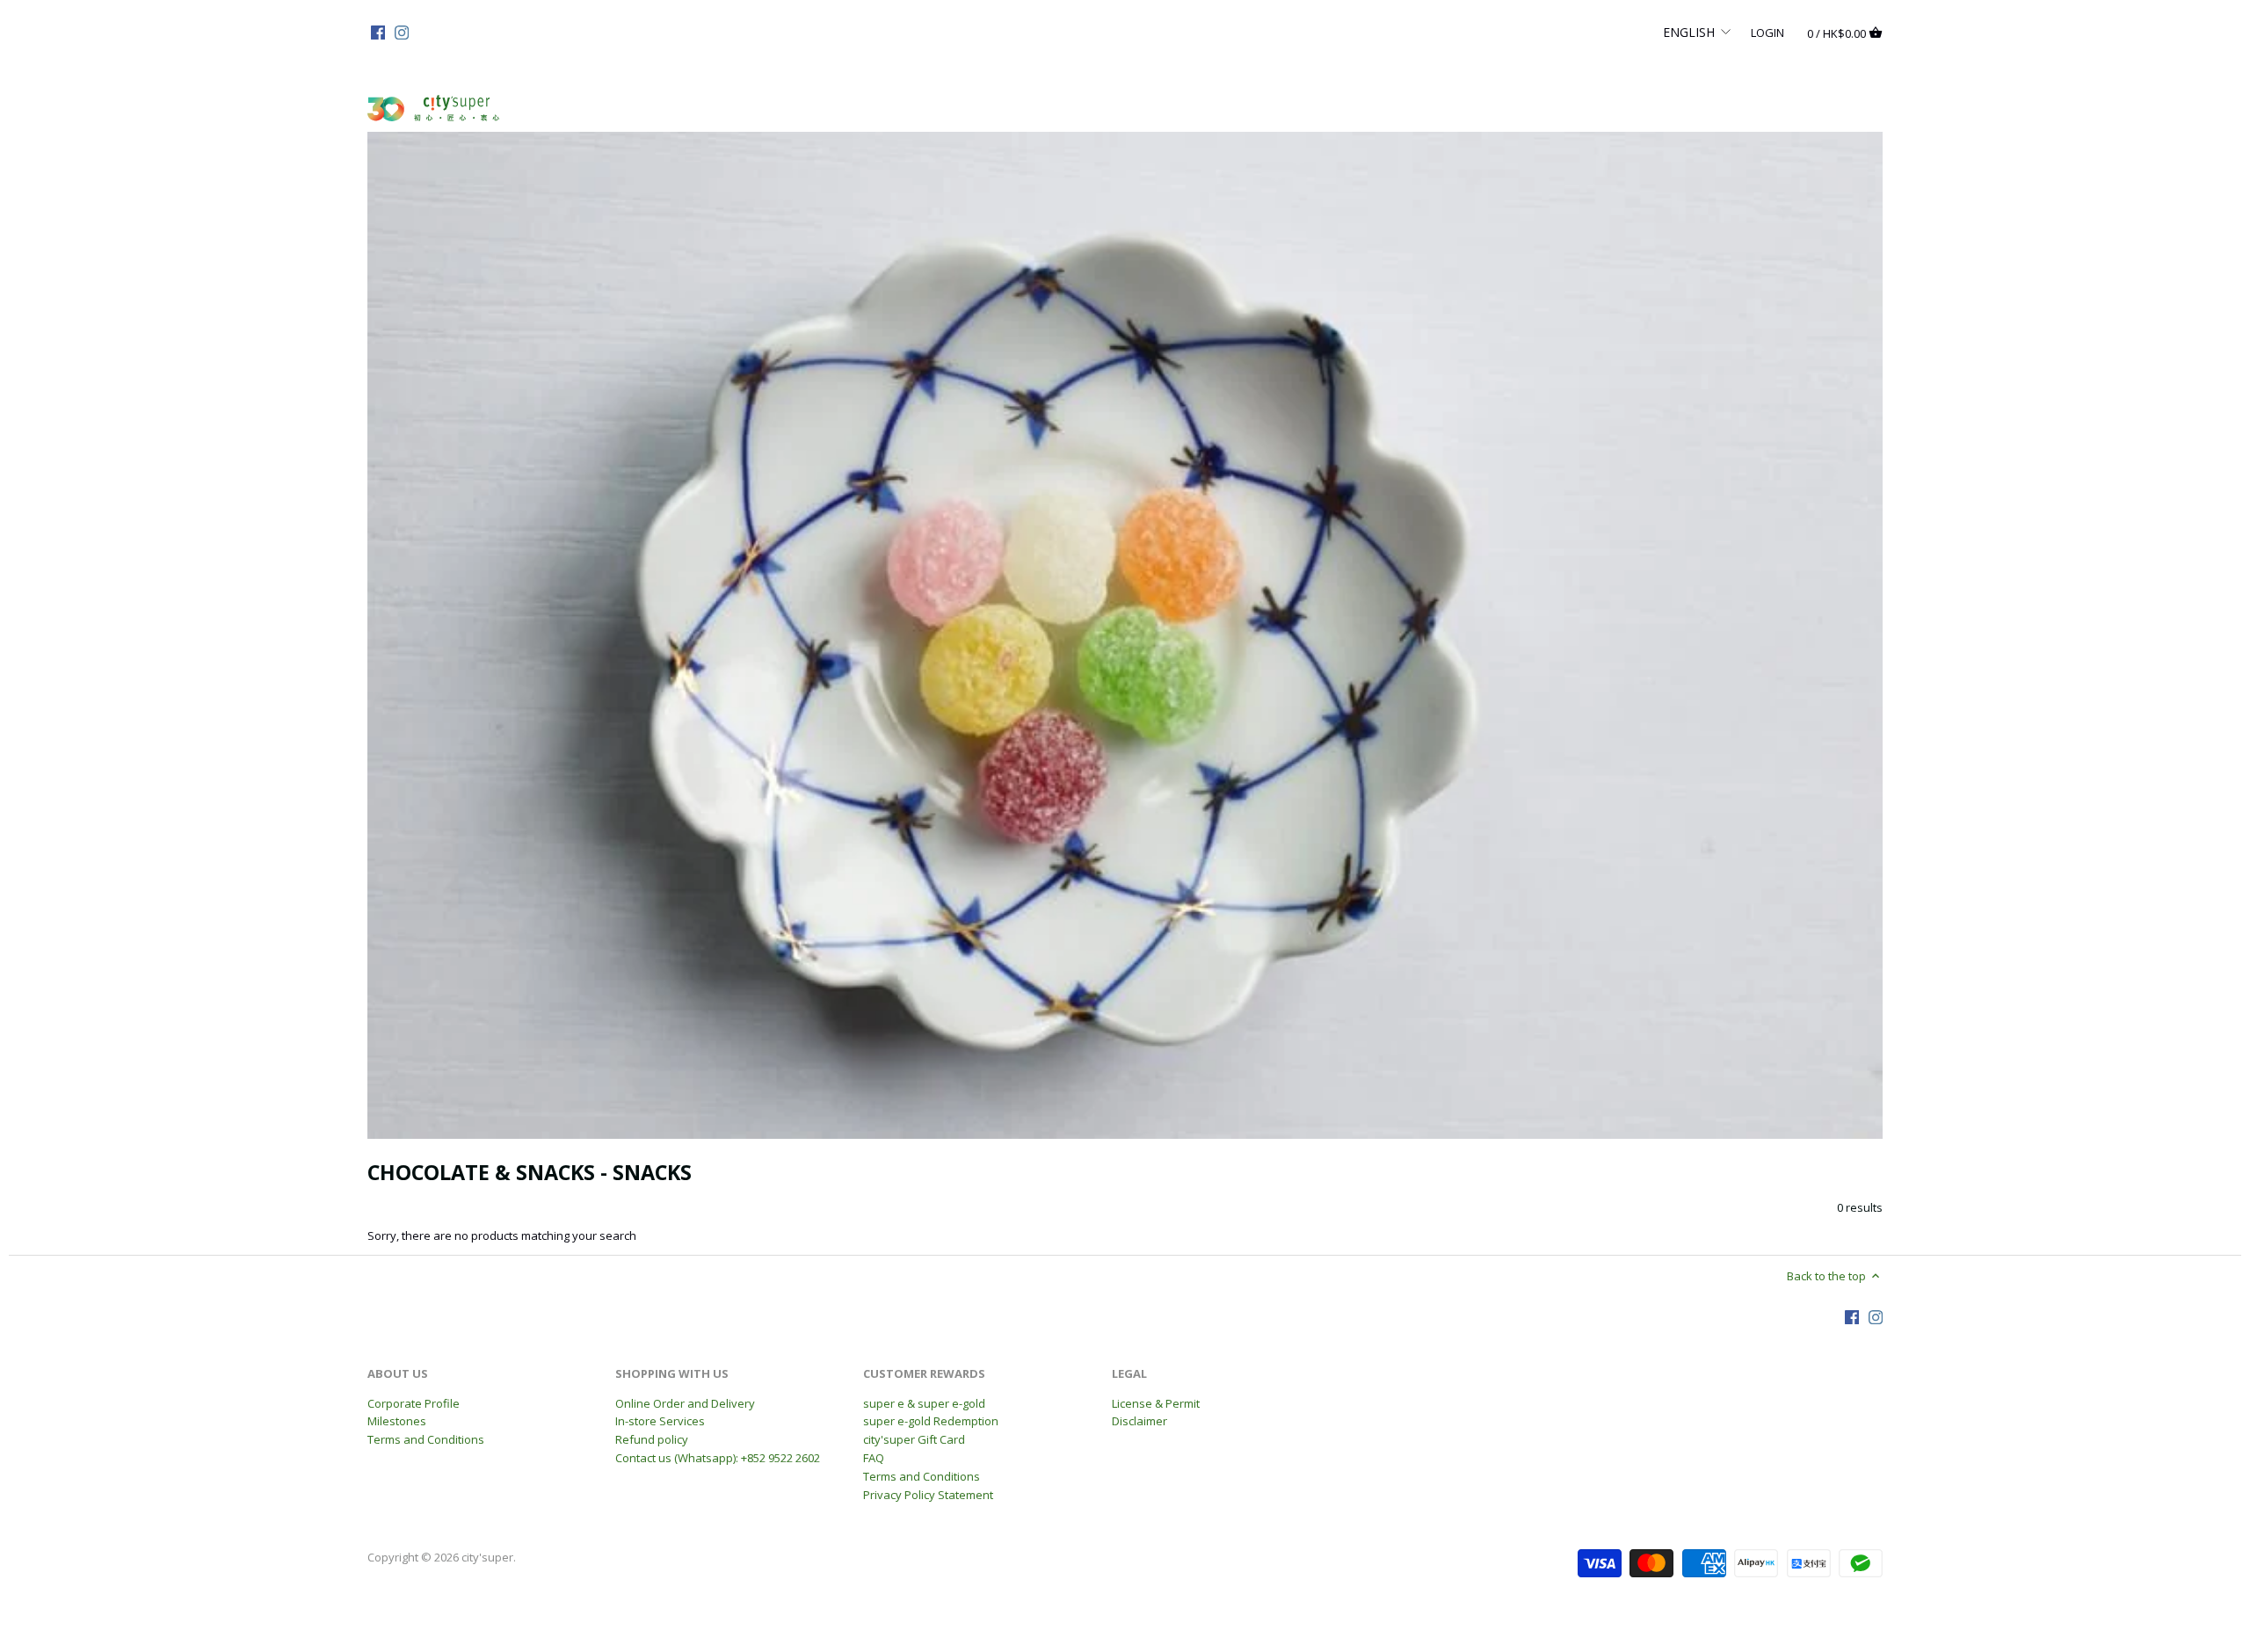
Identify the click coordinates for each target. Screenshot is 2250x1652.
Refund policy (652, 1439)
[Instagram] (402, 32)
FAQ (874, 1458)
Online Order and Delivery (685, 1403)
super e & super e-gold (924, 1403)
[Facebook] (378, 32)
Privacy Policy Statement (928, 1495)
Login (1767, 32)
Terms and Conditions (426, 1439)
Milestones (397, 1421)
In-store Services (660, 1421)
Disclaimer (1140, 1421)
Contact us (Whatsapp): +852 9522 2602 (718, 1458)
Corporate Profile (414, 1403)
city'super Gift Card (914, 1439)
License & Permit (1156, 1403)
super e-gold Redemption (931, 1421)
